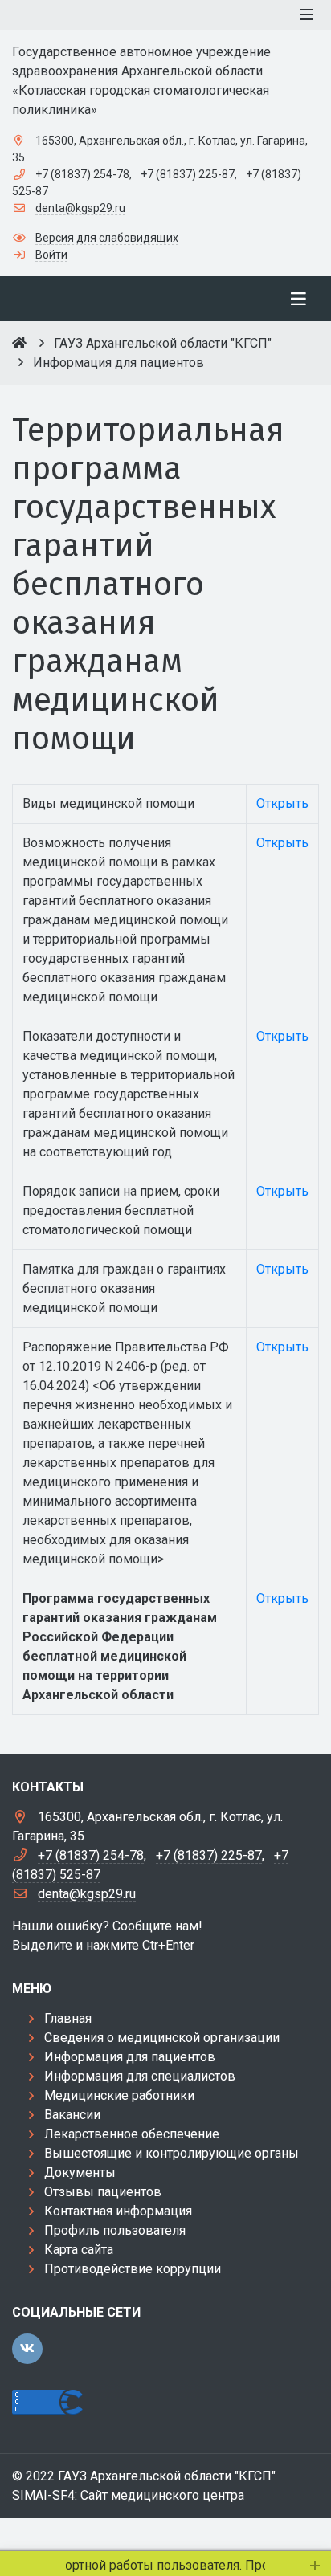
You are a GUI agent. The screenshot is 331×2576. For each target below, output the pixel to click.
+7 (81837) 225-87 (188, 174)
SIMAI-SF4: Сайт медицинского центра (128, 2495)
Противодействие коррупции (133, 2269)
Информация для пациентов (130, 2057)
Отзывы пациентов (103, 2192)
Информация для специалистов (140, 2076)
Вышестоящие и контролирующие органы (172, 2153)
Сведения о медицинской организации (162, 2038)
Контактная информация (118, 2211)
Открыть (282, 803)
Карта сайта (79, 2250)
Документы (80, 2172)
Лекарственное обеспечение (132, 2134)
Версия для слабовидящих (107, 238)
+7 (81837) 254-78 (82, 174)
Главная (68, 2018)
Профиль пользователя (115, 2230)
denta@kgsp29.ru (80, 208)
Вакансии (72, 2115)
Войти (51, 255)
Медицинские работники (119, 2095)
